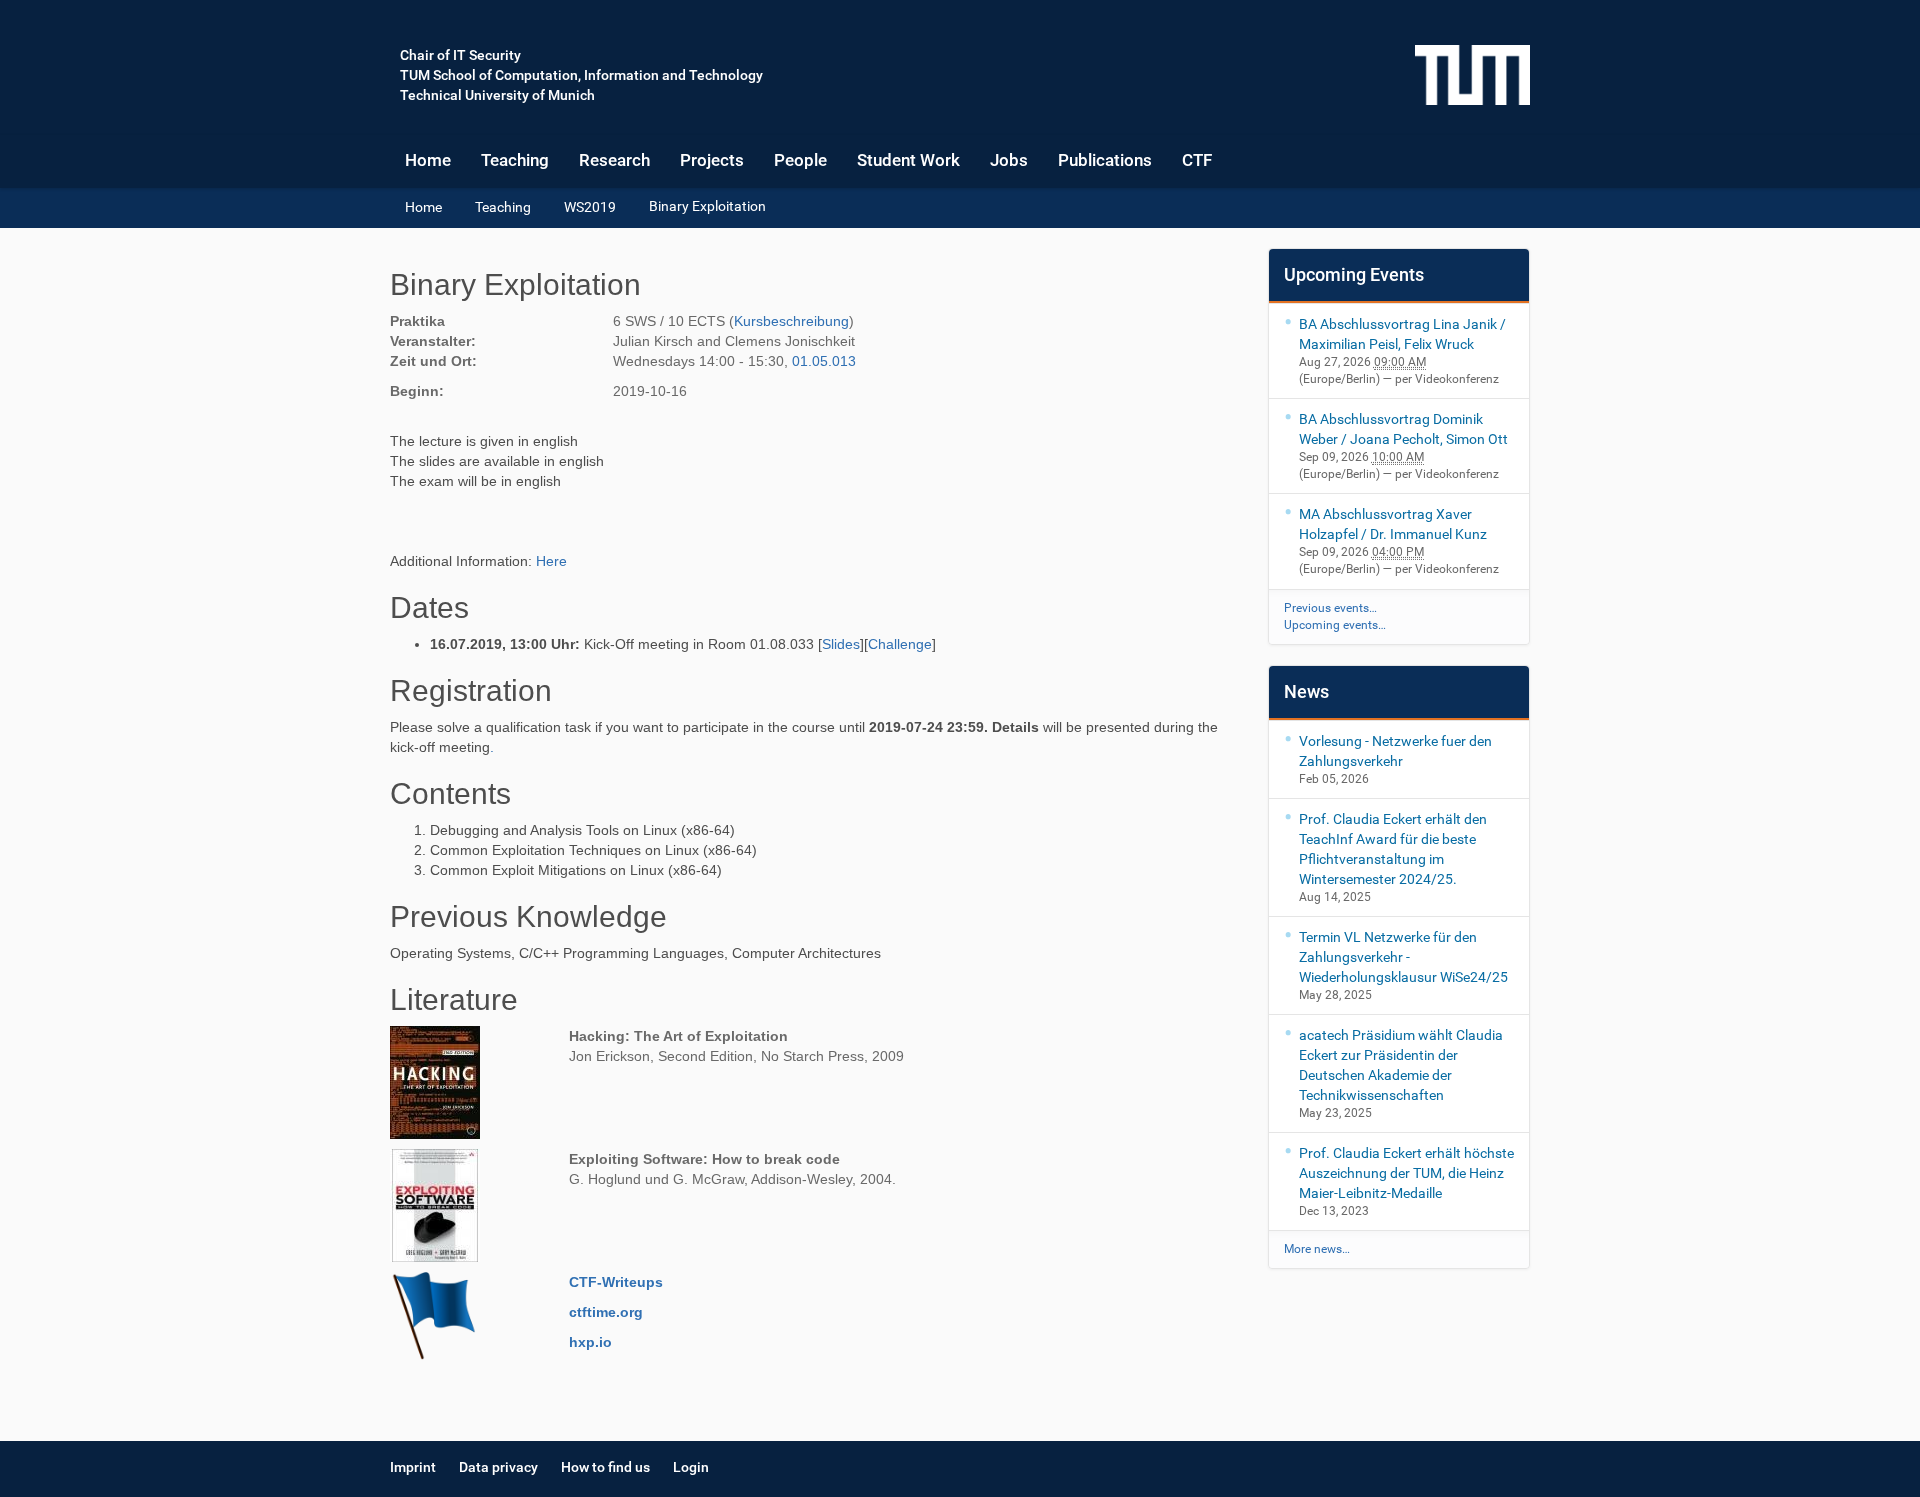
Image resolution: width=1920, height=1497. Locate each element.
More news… (1317, 1249)
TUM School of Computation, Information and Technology (581, 75)
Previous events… (1330, 608)
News (1306, 691)
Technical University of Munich (497, 95)
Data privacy (498, 1467)
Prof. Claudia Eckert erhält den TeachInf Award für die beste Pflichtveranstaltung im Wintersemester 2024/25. (1393, 849)
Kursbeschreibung (791, 321)
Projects (712, 160)
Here (551, 561)
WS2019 (590, 207)
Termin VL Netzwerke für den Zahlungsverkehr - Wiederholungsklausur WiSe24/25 (1403, 957)
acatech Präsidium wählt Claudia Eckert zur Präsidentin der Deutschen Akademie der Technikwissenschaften (1401, 1065)
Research (614, 160)
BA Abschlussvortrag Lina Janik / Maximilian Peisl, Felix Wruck (1402, 334)
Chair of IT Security (460, 55)
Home (428, 160)
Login (691, 1467)
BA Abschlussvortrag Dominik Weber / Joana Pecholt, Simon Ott (1403, 429)
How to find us (605, 1467)
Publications (1105, 160)
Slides (841, 644)
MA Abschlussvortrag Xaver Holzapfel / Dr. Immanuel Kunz (1393, 524)
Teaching (515, 160)
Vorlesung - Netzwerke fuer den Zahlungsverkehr (1395, 751)
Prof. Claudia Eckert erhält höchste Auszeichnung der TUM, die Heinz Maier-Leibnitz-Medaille (1406, 1173)
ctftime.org (606, 1312)
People (800, 160)
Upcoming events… (1335, 625)
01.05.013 (824, 361)
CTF (1197, 160)
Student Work (908, 160)
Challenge (900, 644)
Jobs (1009, 160)
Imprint (413, 1467)
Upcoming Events (1354, 274)
